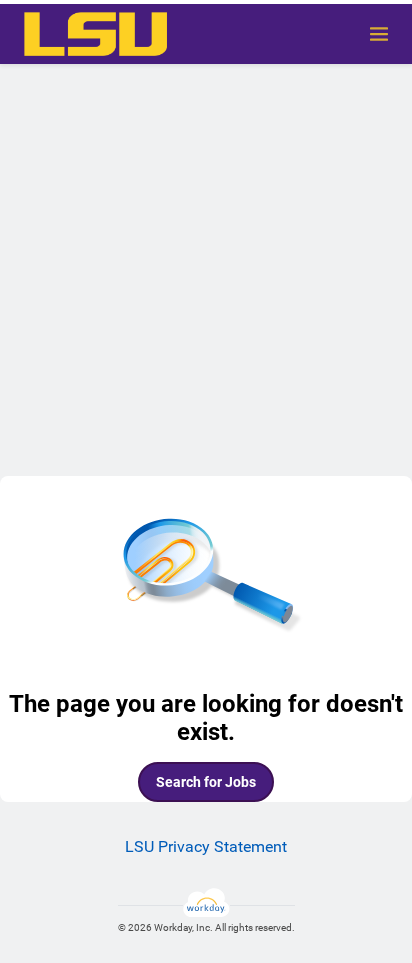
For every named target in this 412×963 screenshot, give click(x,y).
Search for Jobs (206, 782)
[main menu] (379, 34)
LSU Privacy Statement (206, 846)
